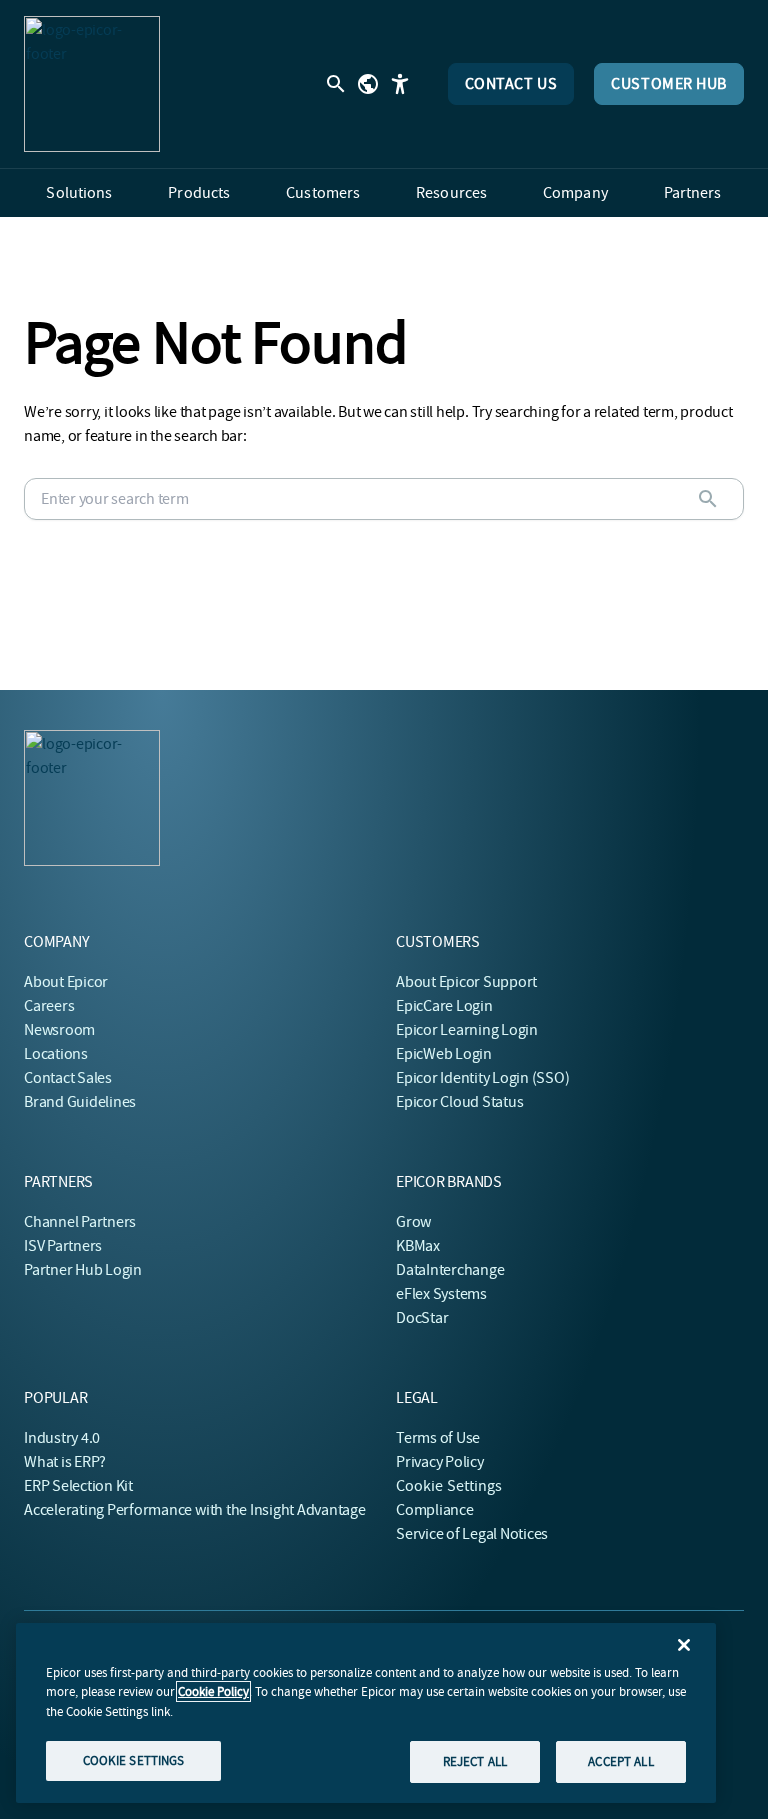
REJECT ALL (475, 1761)
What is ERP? (65, 1462)
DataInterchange (450, 1270)
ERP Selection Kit (78, 1486)
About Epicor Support (466, 982)
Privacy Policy (440, 1462)
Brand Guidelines (80, 1102)
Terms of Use (438, 1438)
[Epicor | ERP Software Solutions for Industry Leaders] (92, 84)
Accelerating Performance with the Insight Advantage (195, 1510)
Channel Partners (80, 1222)
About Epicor (66, 982)
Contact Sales (68, 1078)
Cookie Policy (213, 1691)
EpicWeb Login (444, 1054)
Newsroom (59, 1030)
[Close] (684, 1645)
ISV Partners (63, 1246)
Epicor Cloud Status (459, 1102)
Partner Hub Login (83, 1270)
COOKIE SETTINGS (134, 1760)
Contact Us (511, 84)
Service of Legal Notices (472, 1534)
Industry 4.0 (62, 1438)
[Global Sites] (368, 84)
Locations (56, 1054)
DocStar (422, 1318)
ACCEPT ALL (620, 1761)
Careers (49, 1006)
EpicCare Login (444, 1006)
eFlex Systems (441, 1294)
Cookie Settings (449, 1486)
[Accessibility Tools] (400, 84)
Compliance (435, 1510)
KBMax (418, 1246)
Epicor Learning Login (467, 1030)
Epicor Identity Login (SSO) (483, 1078)
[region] (366, 1713)
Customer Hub (669, 84)
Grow (413, 1222)
